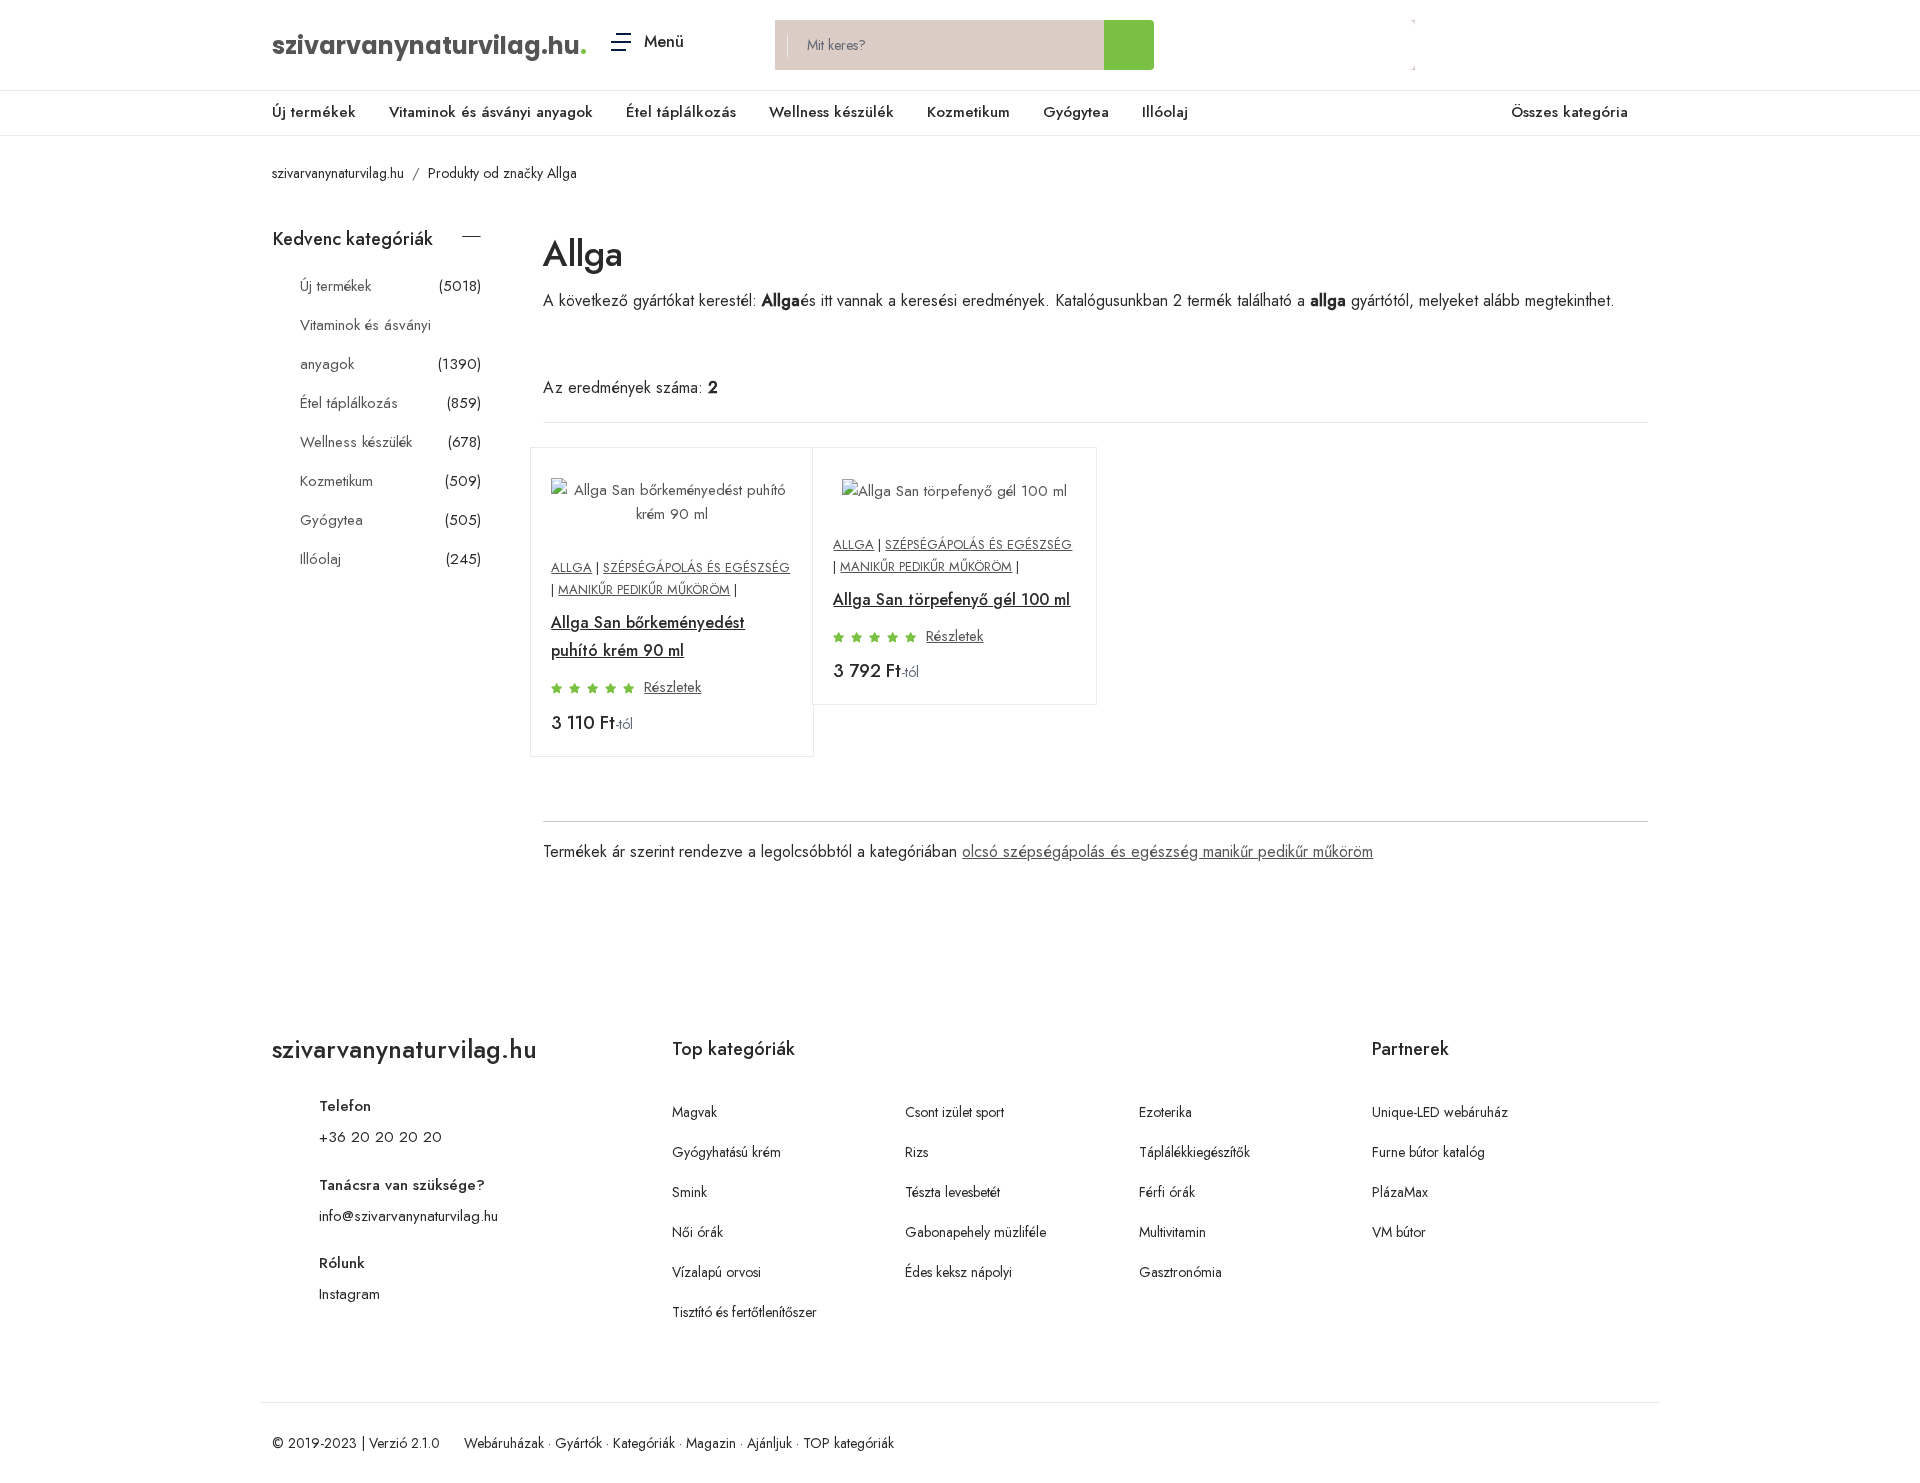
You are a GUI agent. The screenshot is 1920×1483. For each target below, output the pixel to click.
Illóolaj (1165, 112)
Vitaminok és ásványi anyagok (491, 112)
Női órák (697, 1232)
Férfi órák (1167, 1192)
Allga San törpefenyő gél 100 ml (951, 599)
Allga (571, 567)
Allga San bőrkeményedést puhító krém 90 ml (648, 636)
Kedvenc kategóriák (353, 239)
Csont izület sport (954, 1112)
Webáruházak (504, 1443)
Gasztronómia (1180, 1272)
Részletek (672, 687)
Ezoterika (1165, 1112)
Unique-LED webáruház (1440, 1112)
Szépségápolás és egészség (696, 567)
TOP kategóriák (848, 1443)
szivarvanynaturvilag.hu (426, 45)
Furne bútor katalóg (1428, 1152)
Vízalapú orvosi (716, 1272)
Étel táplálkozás (681, 112)
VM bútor (1399, 1232)
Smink (689, 1192)
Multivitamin (1172, 1232)
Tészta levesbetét (952, 1192)
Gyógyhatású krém (726, 1152)
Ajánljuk (769, 1443)
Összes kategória (1569, 112)
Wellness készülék (831, 112)
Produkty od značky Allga (502, 173)
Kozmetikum (968, 112)
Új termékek (314, 112)
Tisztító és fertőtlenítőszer (744, 1312)
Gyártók (578, 1443)
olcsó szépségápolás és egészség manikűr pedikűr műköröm (1167, 851)
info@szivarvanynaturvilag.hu (408, 1216)
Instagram (349, 1294)
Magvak (694, 1112)
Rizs (916, 1152)
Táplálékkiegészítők (1194, 1152)
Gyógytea (1076, 112)
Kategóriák (644, 1443)
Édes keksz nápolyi (958, 1272)
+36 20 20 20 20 (380, 1137)
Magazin (711, 1443)
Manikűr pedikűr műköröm (644, 589)
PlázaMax (1400, 1192)
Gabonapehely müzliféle (975, 1232)
